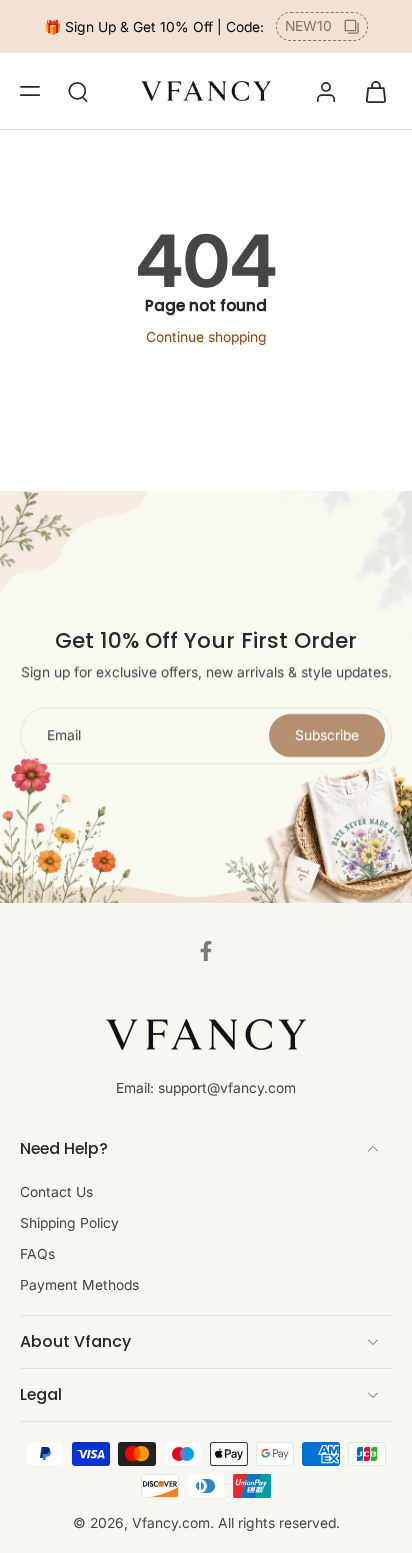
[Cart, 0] (370, 91)
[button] (30, 91)
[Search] (78, 91)
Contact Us (56, 1192)
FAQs (37, 1254)
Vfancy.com (171, 1523)
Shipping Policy (69, 1223)
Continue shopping (206, 337)
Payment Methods (79, 1285)
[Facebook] (206, 951)
